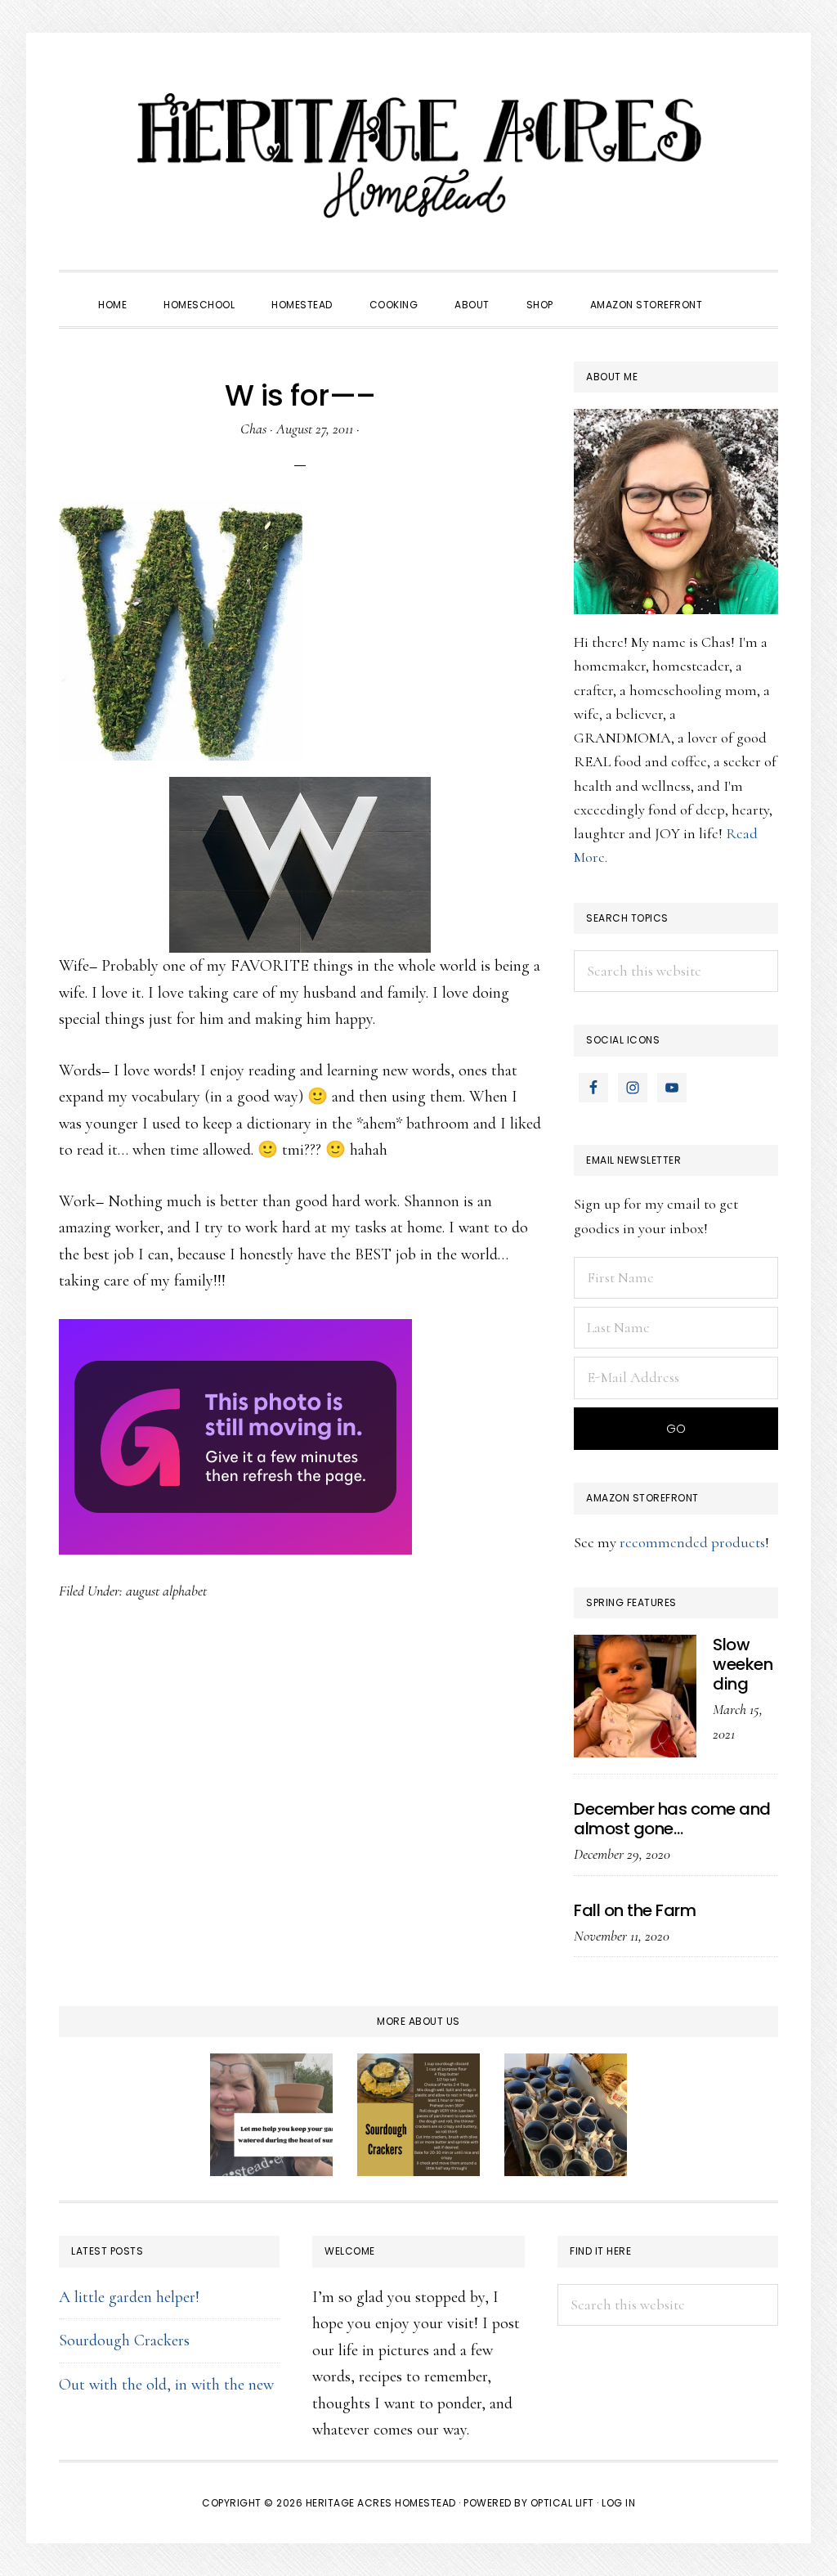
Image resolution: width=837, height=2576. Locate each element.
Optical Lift (562, 2503)
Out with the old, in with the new (166, 2385)
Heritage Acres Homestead (418, 155)
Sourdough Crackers (124, 2340)
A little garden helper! (129, 2297)
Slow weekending (743, 1664)
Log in (618, 2503)
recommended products (692, 1542)
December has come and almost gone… (672, 1819)
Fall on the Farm (635, 1910)
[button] (739, 290)
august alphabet (166, 1591)
